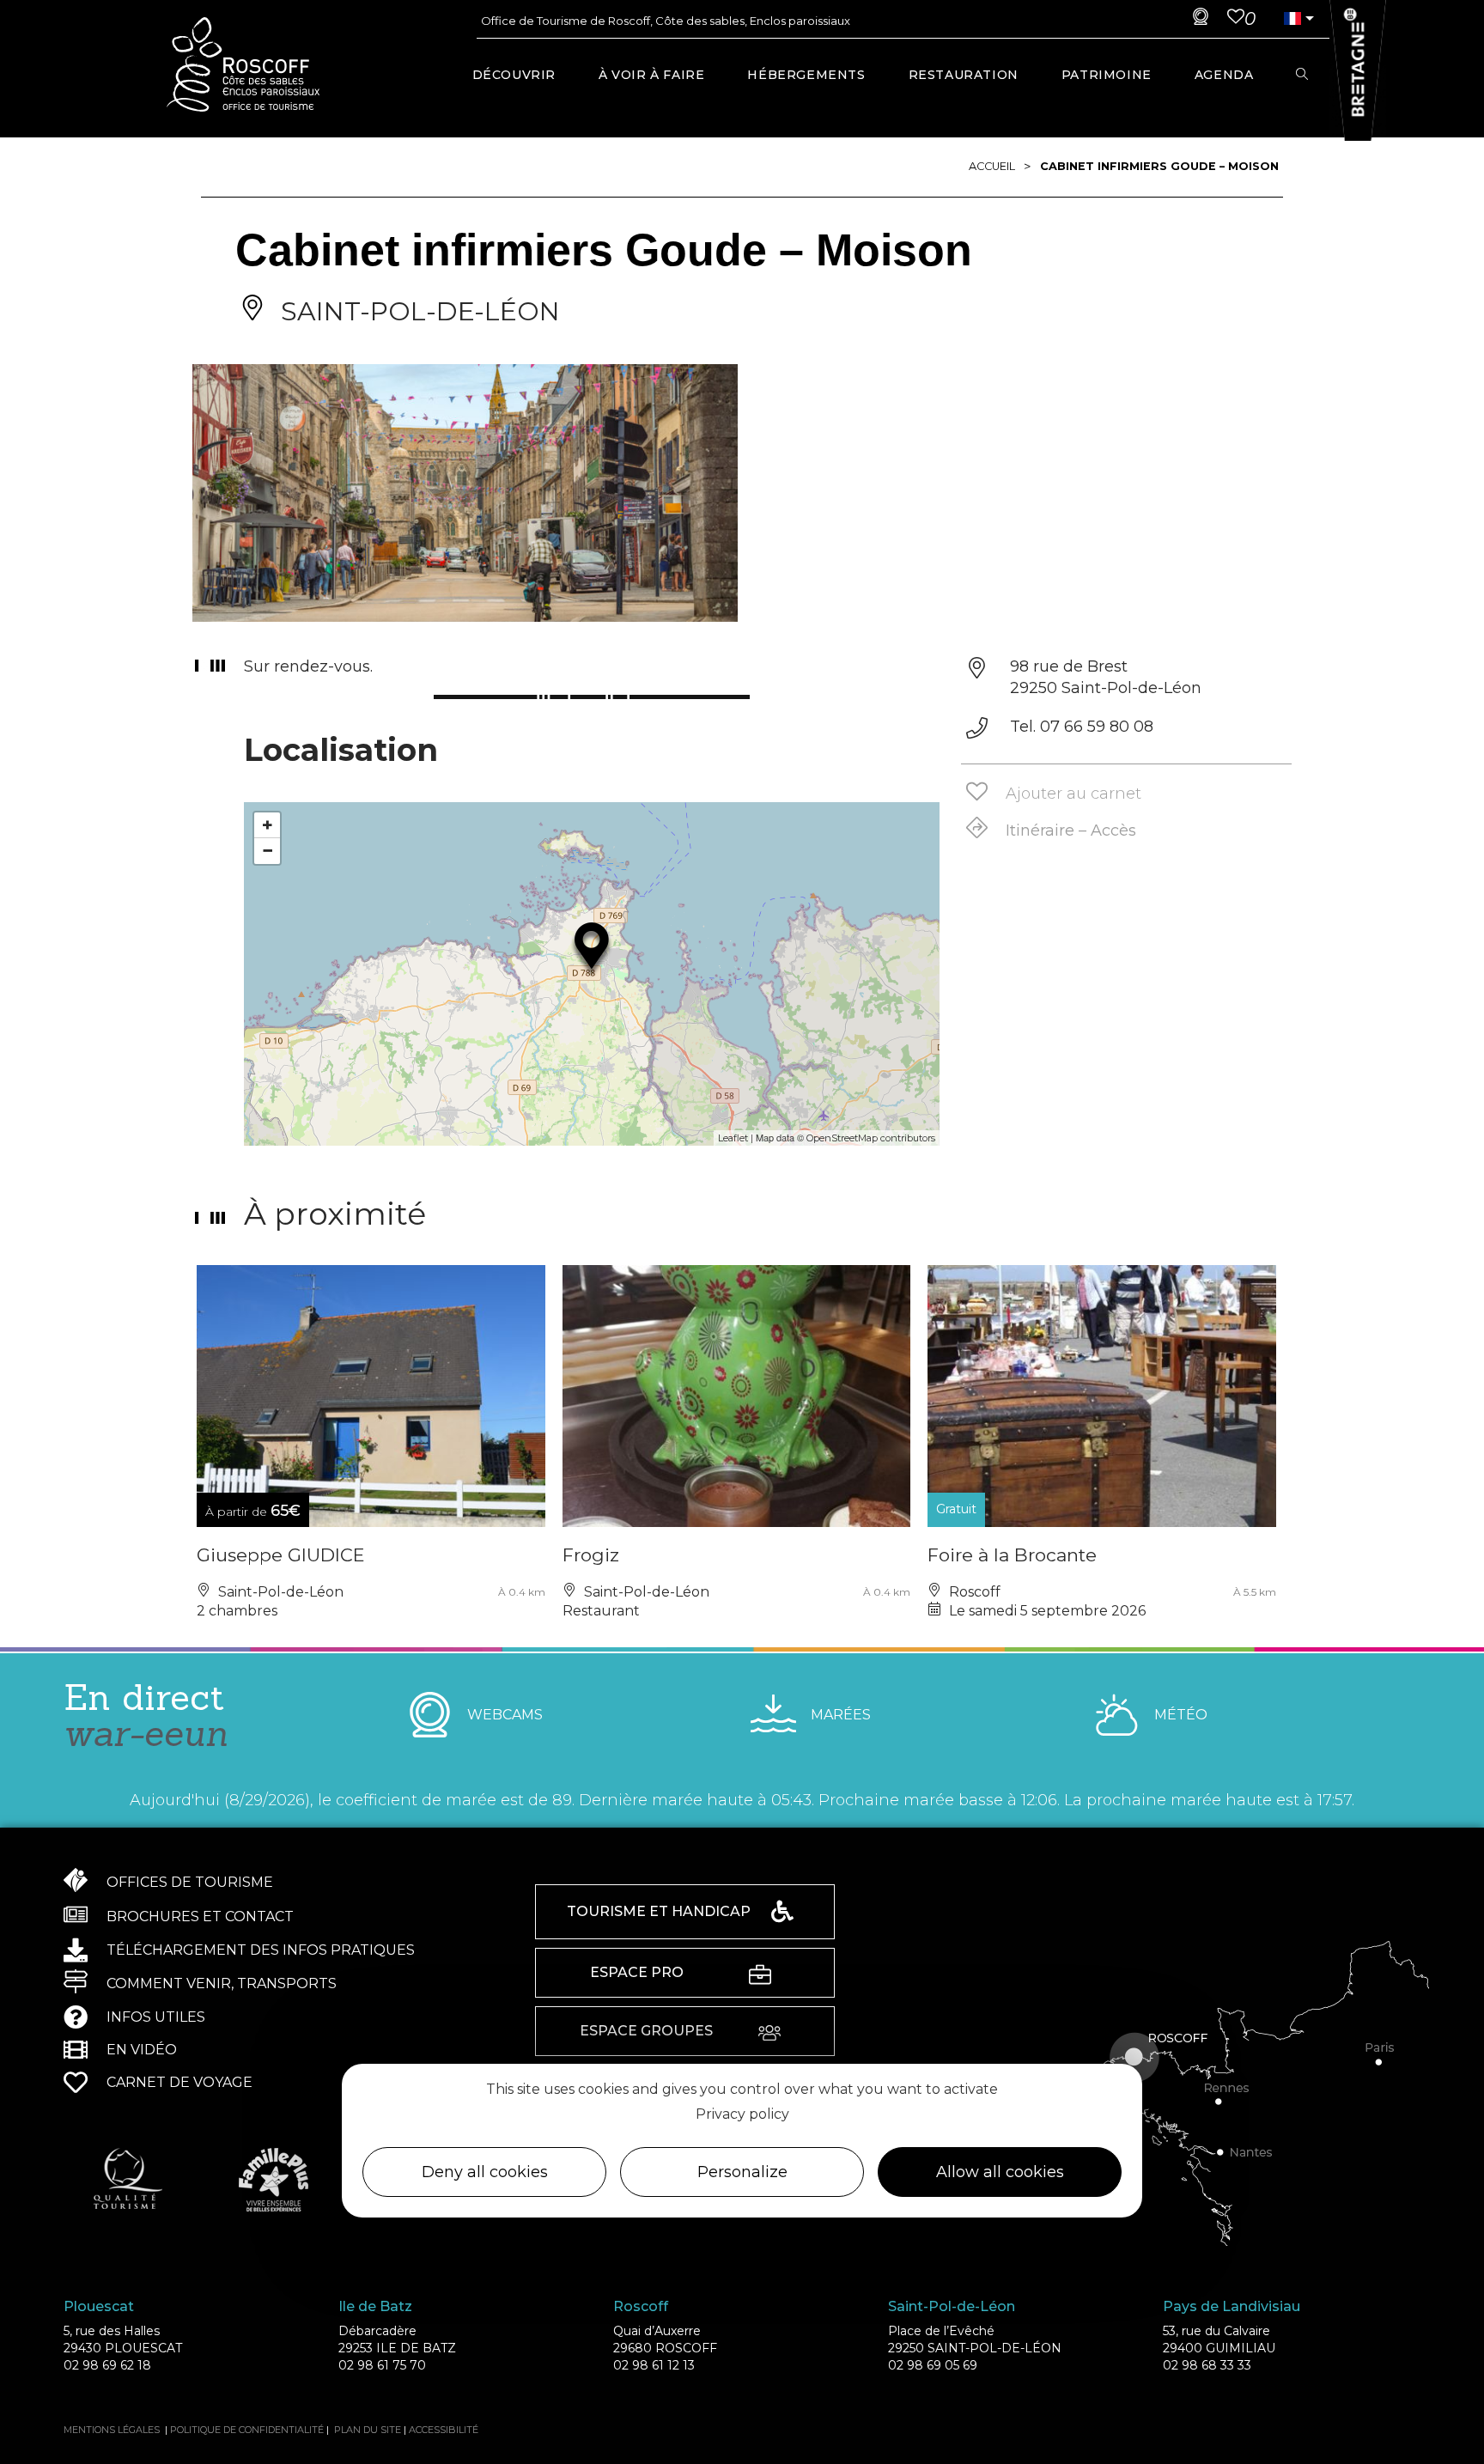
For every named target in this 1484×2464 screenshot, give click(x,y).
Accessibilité (444, 2430)
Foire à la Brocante (1012, 1555)
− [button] (268, 851)
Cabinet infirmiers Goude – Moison (1159, 166)
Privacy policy (742, 2113)
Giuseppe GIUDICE (281, 1555)
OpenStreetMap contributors (871, 1138)
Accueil (992, 166)
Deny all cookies (485, 2172)
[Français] (1292, 18)
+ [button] (268, 825)
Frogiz (591, 1555)
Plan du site (368, 2430)
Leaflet (733, 1138)
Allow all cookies (1000, 2172)
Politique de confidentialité (247, 2430)
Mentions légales (112, 2430)
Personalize (742, 2172)
